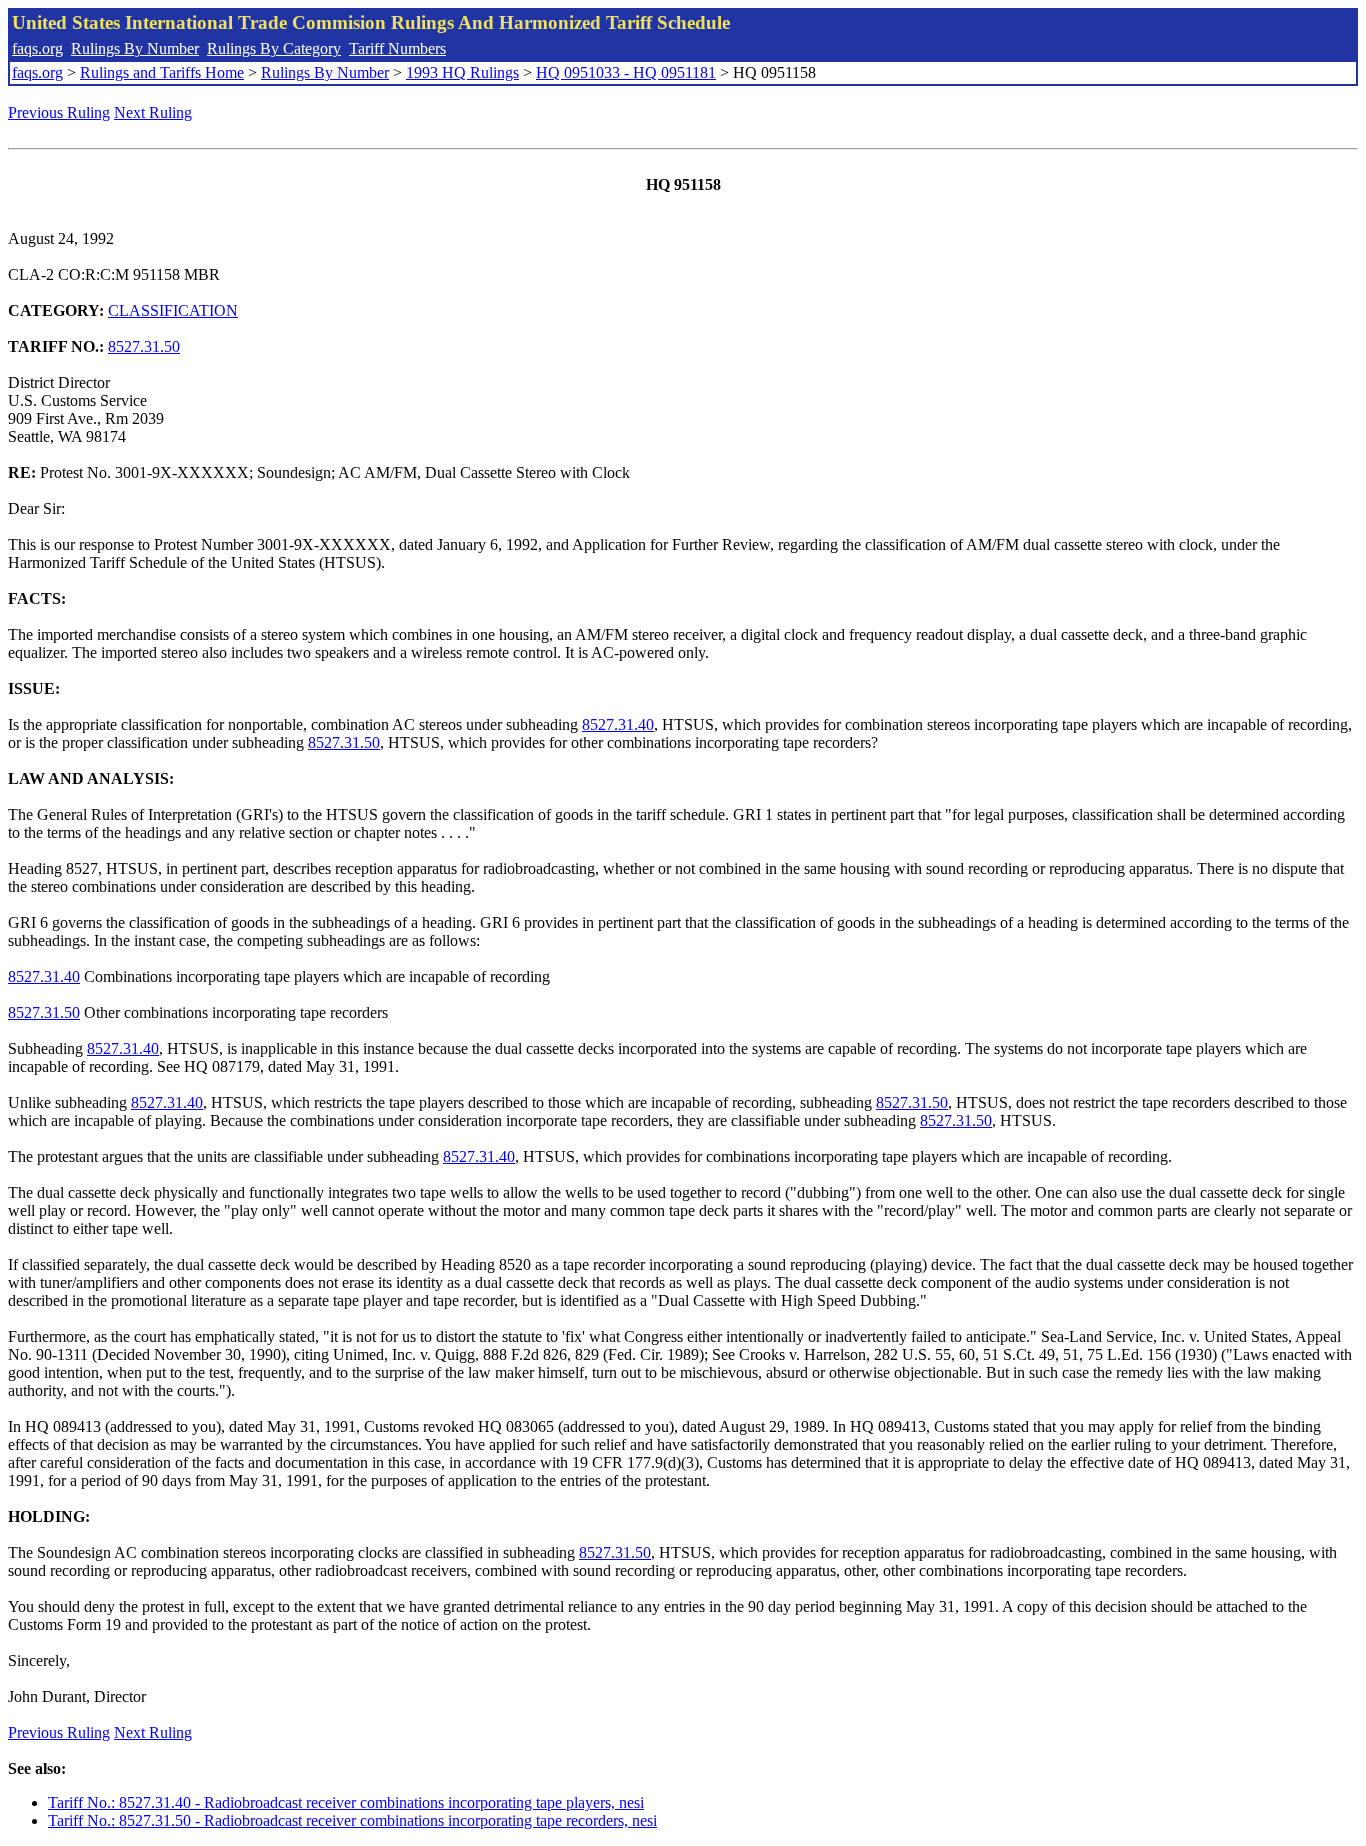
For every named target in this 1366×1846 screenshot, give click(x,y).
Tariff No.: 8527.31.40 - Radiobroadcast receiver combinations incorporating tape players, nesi (346, 1802)
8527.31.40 (618, 724)
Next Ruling (153, 112)
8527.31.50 (144, 346)
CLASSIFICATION (173, 310)
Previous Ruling (59, 112)
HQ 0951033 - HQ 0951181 (626, 72)
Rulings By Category (274, 48)
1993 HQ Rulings (462, 72)
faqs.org (37, 48)
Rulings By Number (135, 48)
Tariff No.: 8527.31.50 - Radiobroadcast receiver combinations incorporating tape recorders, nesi (352, 1820)
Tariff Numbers (397, 48)
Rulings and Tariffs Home (162, 72)
